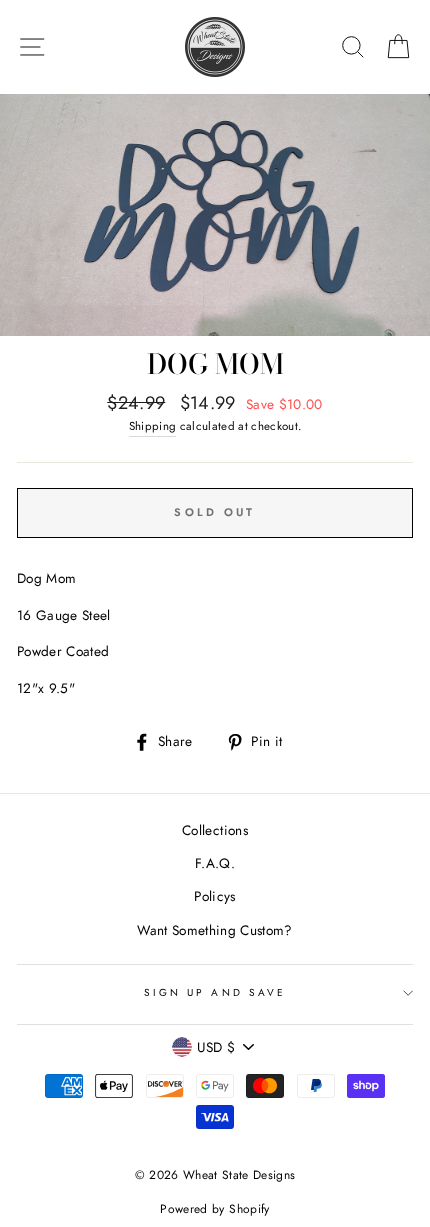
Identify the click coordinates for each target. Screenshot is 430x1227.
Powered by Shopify (214, 1209)
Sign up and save (215, 992)
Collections (215, 830)
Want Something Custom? (214, 930)
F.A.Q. (215, 863)
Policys (214, 896)
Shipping (153, 426)
